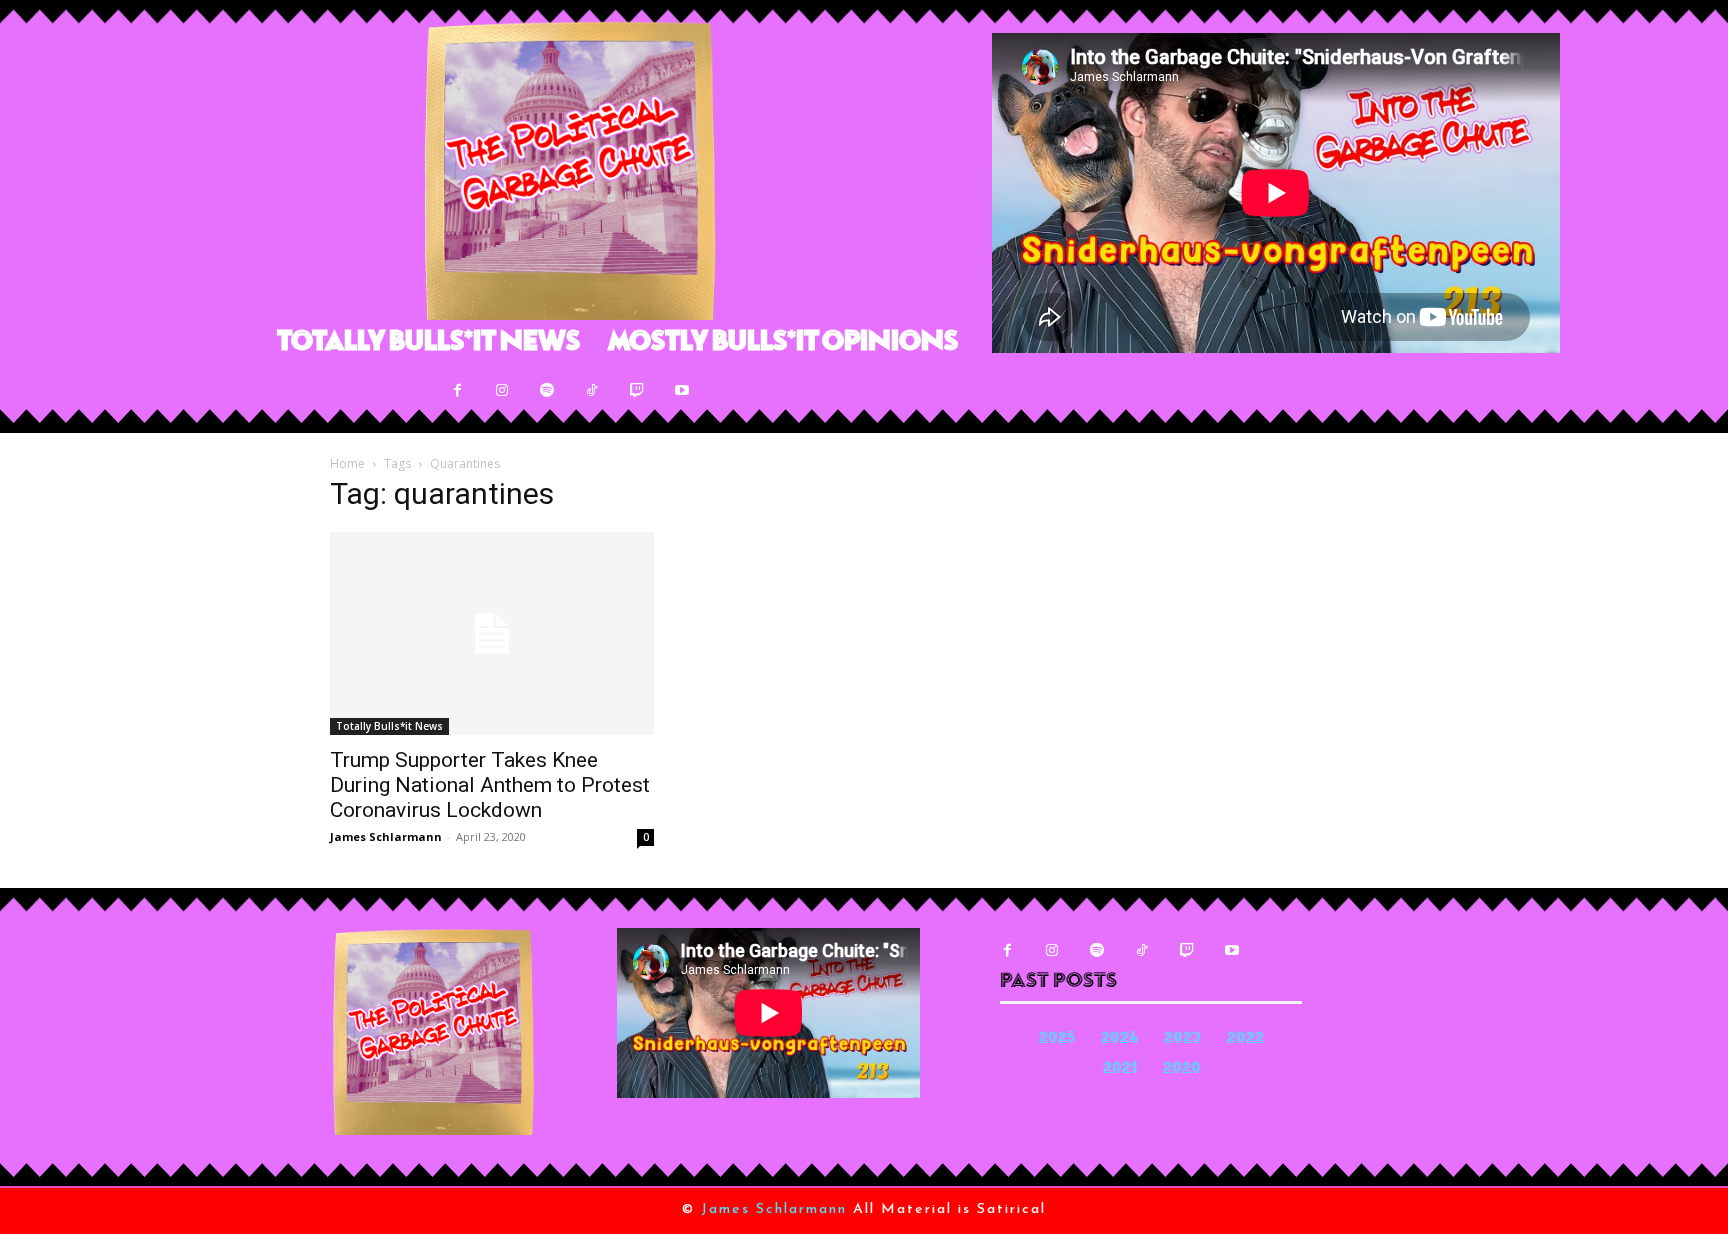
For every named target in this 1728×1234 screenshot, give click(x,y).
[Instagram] (502, 390)
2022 (1245, 1039)
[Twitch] (637, 390)
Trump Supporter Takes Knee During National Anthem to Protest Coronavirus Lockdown (490, 785)
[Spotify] (547, 390)
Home (347, 463)
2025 (1057, 1039)
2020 (1182, 1069)
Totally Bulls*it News (389, 726)
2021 (1120, 1069)
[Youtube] (682, 390)
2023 (1182, 1039)
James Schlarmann (386, 836)
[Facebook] (457, 390)
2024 (1119, 1039)
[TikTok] (592, 390)
